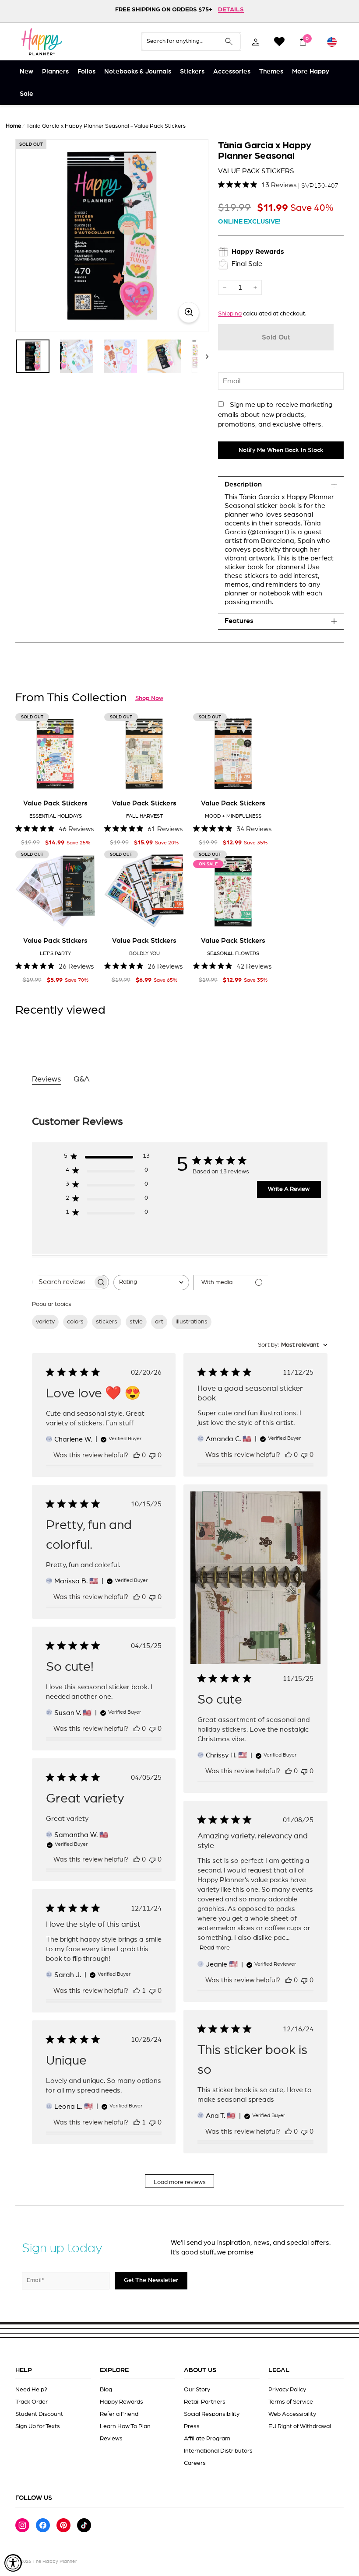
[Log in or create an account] (256, 42)
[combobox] (151, 1283)
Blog (106, 2390)
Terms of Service (291, 2402)
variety (45, 1322)
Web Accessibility (292, 2414)
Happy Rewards (121, 2402)
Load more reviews (180, 2182)
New (26, 72)
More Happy (311, 72)
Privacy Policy (287, 2390)
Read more (215, 1948)
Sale (26, 94)
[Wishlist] (279, 42)
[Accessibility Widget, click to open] (13, 2563)
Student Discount (39, 2414)
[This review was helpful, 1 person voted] (137, 1991)
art (159, 1322)
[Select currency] (332, 42)
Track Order (32, 2402)
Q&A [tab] (82, 1079)
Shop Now (149, 698)
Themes (271, 72)
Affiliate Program (207, 2439)
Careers (195, 2463)
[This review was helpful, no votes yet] (137, 1455)
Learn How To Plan (125, 2426)
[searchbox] (63, 1282)
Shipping (230, 314)
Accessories (232, 72)
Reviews (111, 2439)
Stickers (192, 72)
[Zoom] (112, 236)
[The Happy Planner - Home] (42, 42)
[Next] (203, 356)
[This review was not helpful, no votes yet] (152, 1455)
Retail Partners (205, 2402)
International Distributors (218, 2451)
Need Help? (31, 2390)
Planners (55, 72)
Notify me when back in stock (281, 450)
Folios (86, 72)
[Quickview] (83, 780)
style (136, 1322)
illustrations (192, 1322)
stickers (107, 1322)
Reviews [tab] (47, 1079)
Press (192, 2426)
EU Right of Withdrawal (300, 2426)
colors (75, 1322)
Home (13, 126)
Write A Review (289, 1189)
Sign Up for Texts (38, 2426)
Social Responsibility (212, 2414)
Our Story (197, 2390)
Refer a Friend (119, 2414)
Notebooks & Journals (138, 72)
